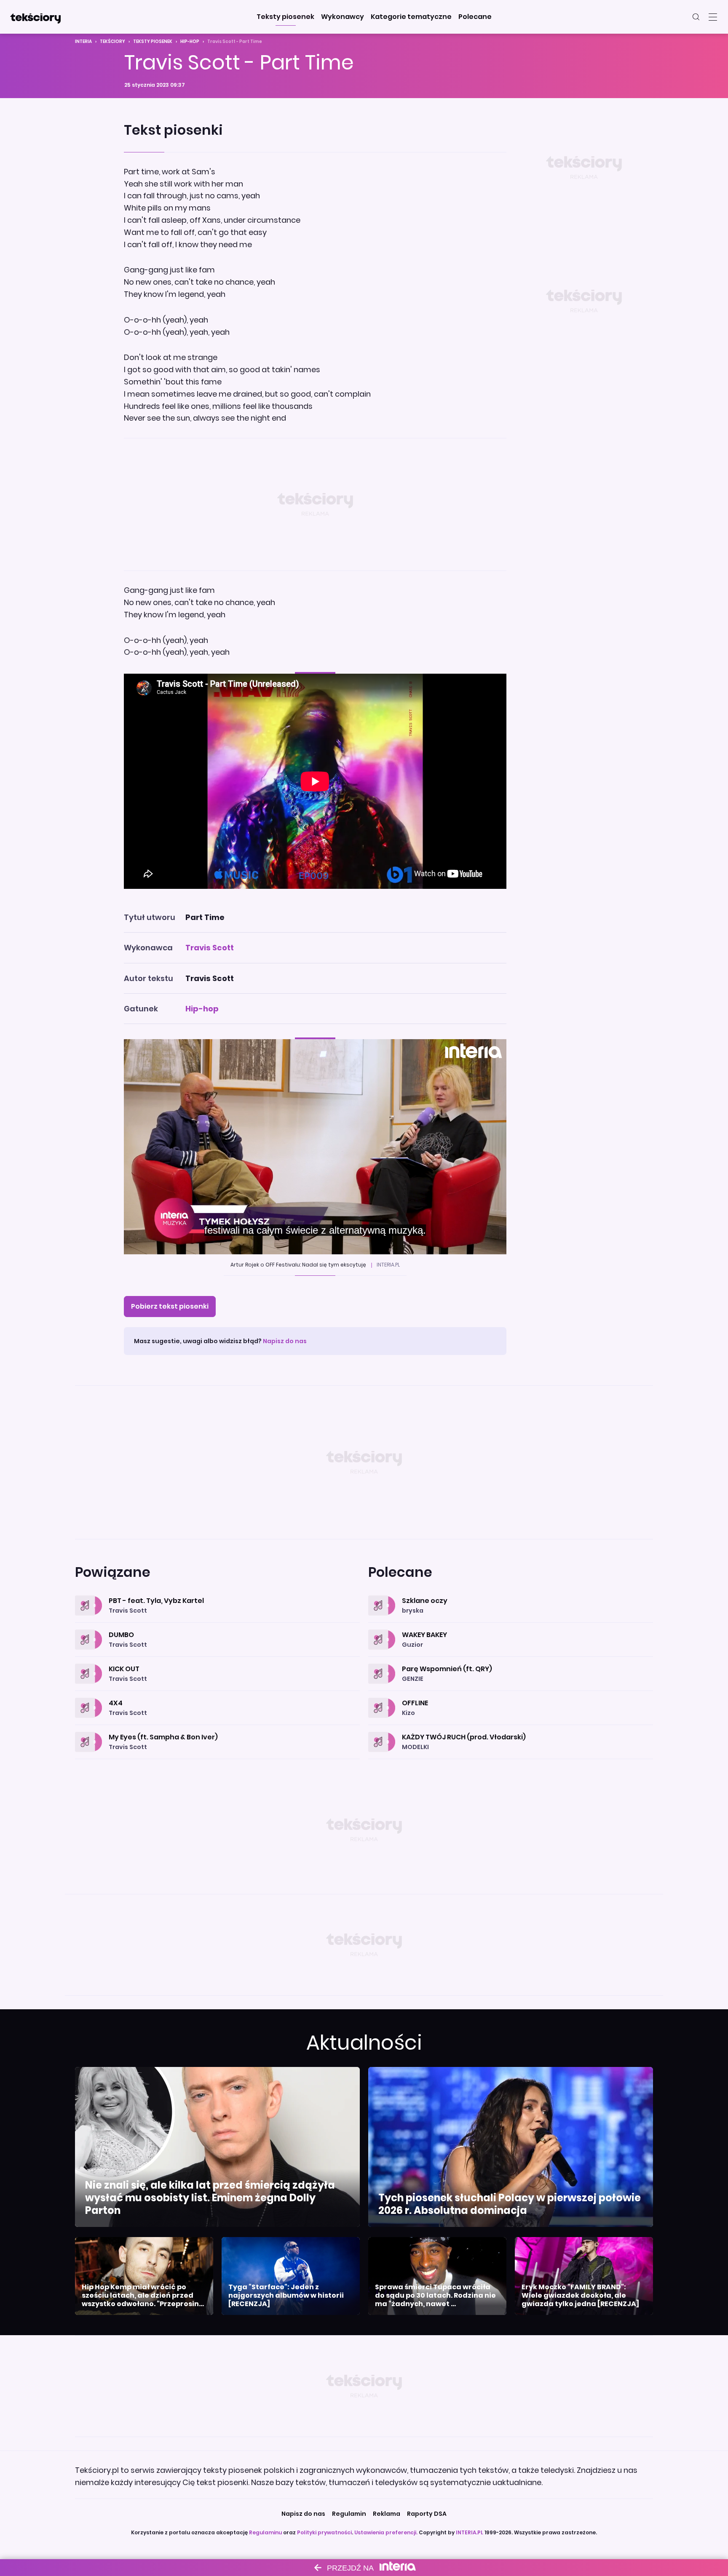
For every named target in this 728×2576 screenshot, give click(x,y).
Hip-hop (190, 41)
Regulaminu (265, 2532)
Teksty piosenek (153, 41)
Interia (83, 41)
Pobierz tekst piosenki (170, 1306)
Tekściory (112, 41)
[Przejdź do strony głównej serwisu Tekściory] (35, 17)
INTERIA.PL (470, 2532)
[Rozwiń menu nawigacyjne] (713, 17)
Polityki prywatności (324, 2532)
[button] (285, 17)
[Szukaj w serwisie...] (696, 17)
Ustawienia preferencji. (386, 2532)
